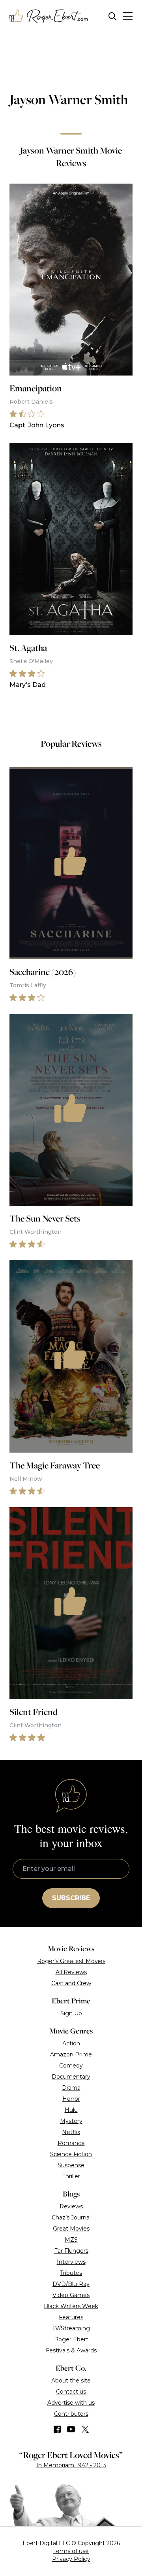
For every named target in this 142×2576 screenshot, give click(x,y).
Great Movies (71, 2229)
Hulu (71, 2110)
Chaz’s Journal (71, 2217)
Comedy (71, 2066)
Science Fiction (71, 2154)
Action (71, 2043)
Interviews (71, 2262)
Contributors (71, 2414)
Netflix (71, 2132)
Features (71, 2317)
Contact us (71, 2392)
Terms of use (71, 2551)
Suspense (71, 2165)
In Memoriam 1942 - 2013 (71, 2465)
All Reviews (71, 1972)
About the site (71, 2381)
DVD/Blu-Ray (71, 2284)
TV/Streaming (71, 2328)
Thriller (71, 2176)
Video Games (71, 2295)
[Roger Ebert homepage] (49, 16)
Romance (71, 2143)
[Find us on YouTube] (71, 2429)
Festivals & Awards (71, 2350)
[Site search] (113, 16)
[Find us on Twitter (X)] (85, 2429)
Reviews (71, 2206)
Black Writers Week (71, 2306)
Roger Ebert (71, 2339)
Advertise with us (71, 2403)
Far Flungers (71, 2251)
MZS (71, 2240)
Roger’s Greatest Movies (71, 1961)
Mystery (71, 2121)
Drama (71, 2088)
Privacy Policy (71, 2559)
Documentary (71, 2077)
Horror (71, 2099)
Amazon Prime (71, 2054)
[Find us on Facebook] (57, 2429)
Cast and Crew (71, 1983)
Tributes (71, 2273)
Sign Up (71, 2013)
